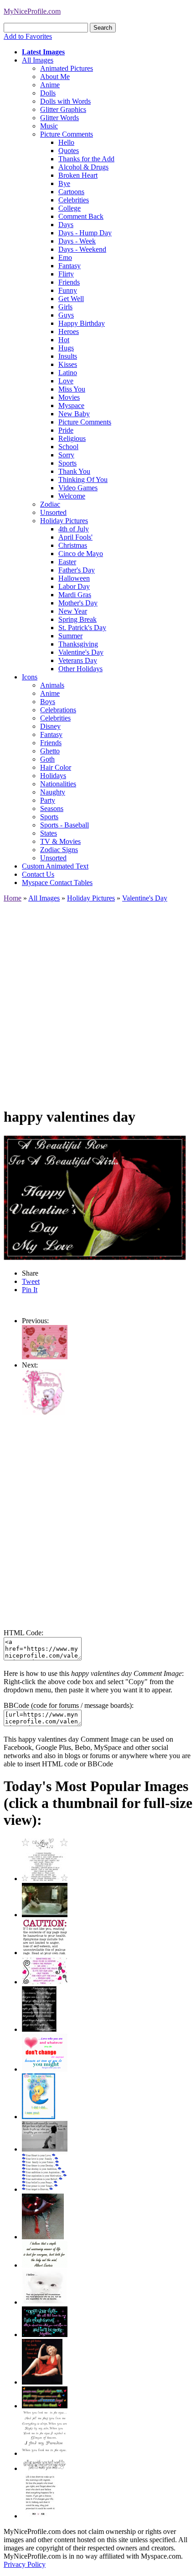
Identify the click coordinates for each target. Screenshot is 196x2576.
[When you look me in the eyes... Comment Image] (45, 2453)
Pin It (30, 1290)
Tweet (31, 1281)
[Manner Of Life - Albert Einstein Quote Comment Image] (45, 2265)
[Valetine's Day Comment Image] (43, 1413)
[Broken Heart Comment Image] (43, 2237)
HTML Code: (23, 1633)
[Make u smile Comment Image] (45, 2468)
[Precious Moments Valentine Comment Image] (45, 1357)
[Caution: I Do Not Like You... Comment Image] (45, 1953)
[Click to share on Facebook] (95, 1198)
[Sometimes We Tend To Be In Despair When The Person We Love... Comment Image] (45, 1982)
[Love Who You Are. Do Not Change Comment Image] (45, 2069)
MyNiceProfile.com (32, 11)
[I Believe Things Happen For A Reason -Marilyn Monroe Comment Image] (39, 2029)
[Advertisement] (98, 1001)
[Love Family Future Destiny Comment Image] (45, 2189)
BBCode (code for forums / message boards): (69, 1705)
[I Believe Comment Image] (45, 2302)
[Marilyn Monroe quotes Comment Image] (42, 2382)
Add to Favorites (28, 36)
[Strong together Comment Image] (45, 2335)
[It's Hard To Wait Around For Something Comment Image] (45, 2149)
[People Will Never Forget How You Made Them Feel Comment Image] (45, 2406)
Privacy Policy (25, 2564)
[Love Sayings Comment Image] (45, 1879)
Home (13, 898)
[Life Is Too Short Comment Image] (40, 2516)
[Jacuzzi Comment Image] (45, 1915)
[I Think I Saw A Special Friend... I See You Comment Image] (39, 2117)
